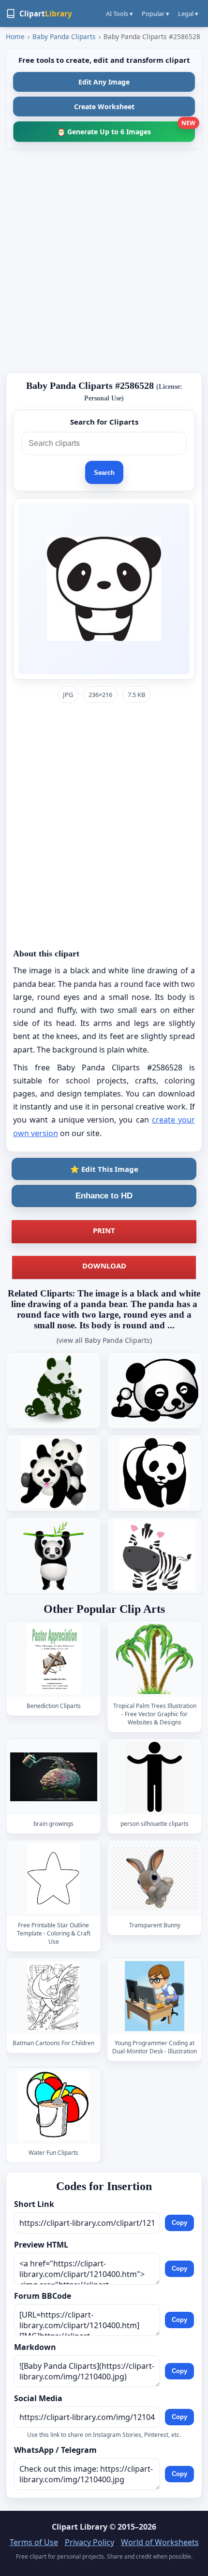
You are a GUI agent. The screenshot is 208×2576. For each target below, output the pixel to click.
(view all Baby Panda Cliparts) (104, 1340)
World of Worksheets (160, 2542)
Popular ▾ (156, 14)
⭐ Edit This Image (104, 1169)
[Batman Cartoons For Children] (54, 1996)
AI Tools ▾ (119, 14)
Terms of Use (34, 2542)
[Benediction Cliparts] (54, 1659)
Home (15, 36)
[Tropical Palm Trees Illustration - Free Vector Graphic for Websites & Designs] (155, 1659)
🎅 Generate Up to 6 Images (126, 129)
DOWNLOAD (104, 1266)
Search (104, 473)
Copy (179, 2223)
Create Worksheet (104, 107)
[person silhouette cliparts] (155, 1777)
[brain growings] (54, 1777)
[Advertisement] (104, 261)
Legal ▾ (188, 14)
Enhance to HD (104, 1196)
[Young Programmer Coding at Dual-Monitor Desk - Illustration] (155, 1996)
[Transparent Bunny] (155, 1878)
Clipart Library (80, 2527)
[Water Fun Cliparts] (54, 2106)
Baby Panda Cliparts (64, 36)
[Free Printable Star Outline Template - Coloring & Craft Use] (54, 1878)
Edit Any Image (104, 82)
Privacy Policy (89, 2542)
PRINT (104, 1230)
